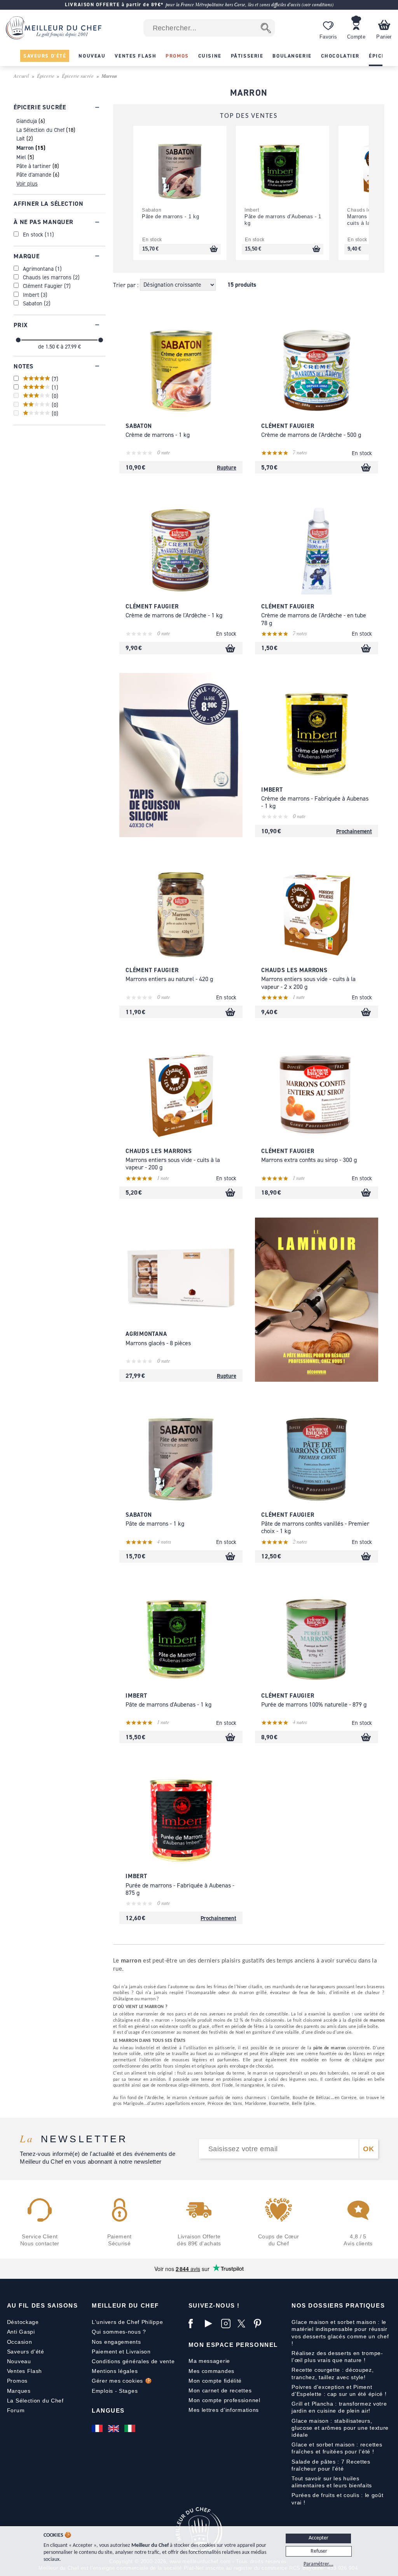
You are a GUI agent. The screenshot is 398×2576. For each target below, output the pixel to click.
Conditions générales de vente (133, 2361)
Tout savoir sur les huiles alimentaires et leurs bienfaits (332, 2482)
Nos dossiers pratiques (338, 2305)
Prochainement (354, 831)
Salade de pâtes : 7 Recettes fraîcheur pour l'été (331, 2465)
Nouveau (19, 2361)
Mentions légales (115, 2371)
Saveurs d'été (26, 2352)
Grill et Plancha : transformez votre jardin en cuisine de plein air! (339, 2407)
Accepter (319, 2538)
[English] (114, 2428)
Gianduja (27, 121)
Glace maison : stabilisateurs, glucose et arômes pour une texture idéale (340, 2428)
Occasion (20, 2342)
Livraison (138, 2352)
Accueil (21, 76)
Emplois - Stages (115, 2391)
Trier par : (127, 285)
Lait (21, 138)
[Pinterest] (260, 2324)
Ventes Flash (24, 2371)
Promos (17, 2381)
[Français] (98, 2428)
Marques (19, 2391)
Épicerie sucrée (78, 76)
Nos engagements (116, 2342)
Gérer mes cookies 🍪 (122, 2381)
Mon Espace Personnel (233, 2345)
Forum (16, 2410)
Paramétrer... (319, 2564)
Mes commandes (211, 2371)
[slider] (18, 340)
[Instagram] (227, 2324)
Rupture (227, 467)
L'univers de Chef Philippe (127, 2322)
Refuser (319, 2551)
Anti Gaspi (21, 2332)
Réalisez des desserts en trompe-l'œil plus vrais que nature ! (337, 2357)
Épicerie (46, 76)
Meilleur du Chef (125, 2305)
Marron (25, 148)
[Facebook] (195, 2324)
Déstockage (23, 2322)
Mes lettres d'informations (224, 2410)
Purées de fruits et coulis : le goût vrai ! (337, 2499)
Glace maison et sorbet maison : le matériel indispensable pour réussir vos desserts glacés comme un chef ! (340, 2333)
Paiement (105, 2352)
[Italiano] (131, 2428)
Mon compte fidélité (215, 2381)
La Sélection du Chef (40, 130)
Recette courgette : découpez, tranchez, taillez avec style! (333, 2373)
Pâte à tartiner (34, 166)
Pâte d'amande (34, 174)
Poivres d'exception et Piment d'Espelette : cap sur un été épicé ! (339, 2390)
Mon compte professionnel (224, 2400)
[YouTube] (211, 2324)
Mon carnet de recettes (220, 2390)
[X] (244, 2324)
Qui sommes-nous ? (119, 2332)
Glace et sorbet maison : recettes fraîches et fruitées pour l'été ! (337, 2448)
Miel (21, 157)
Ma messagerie (209, 2361)
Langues (108, 2410)
